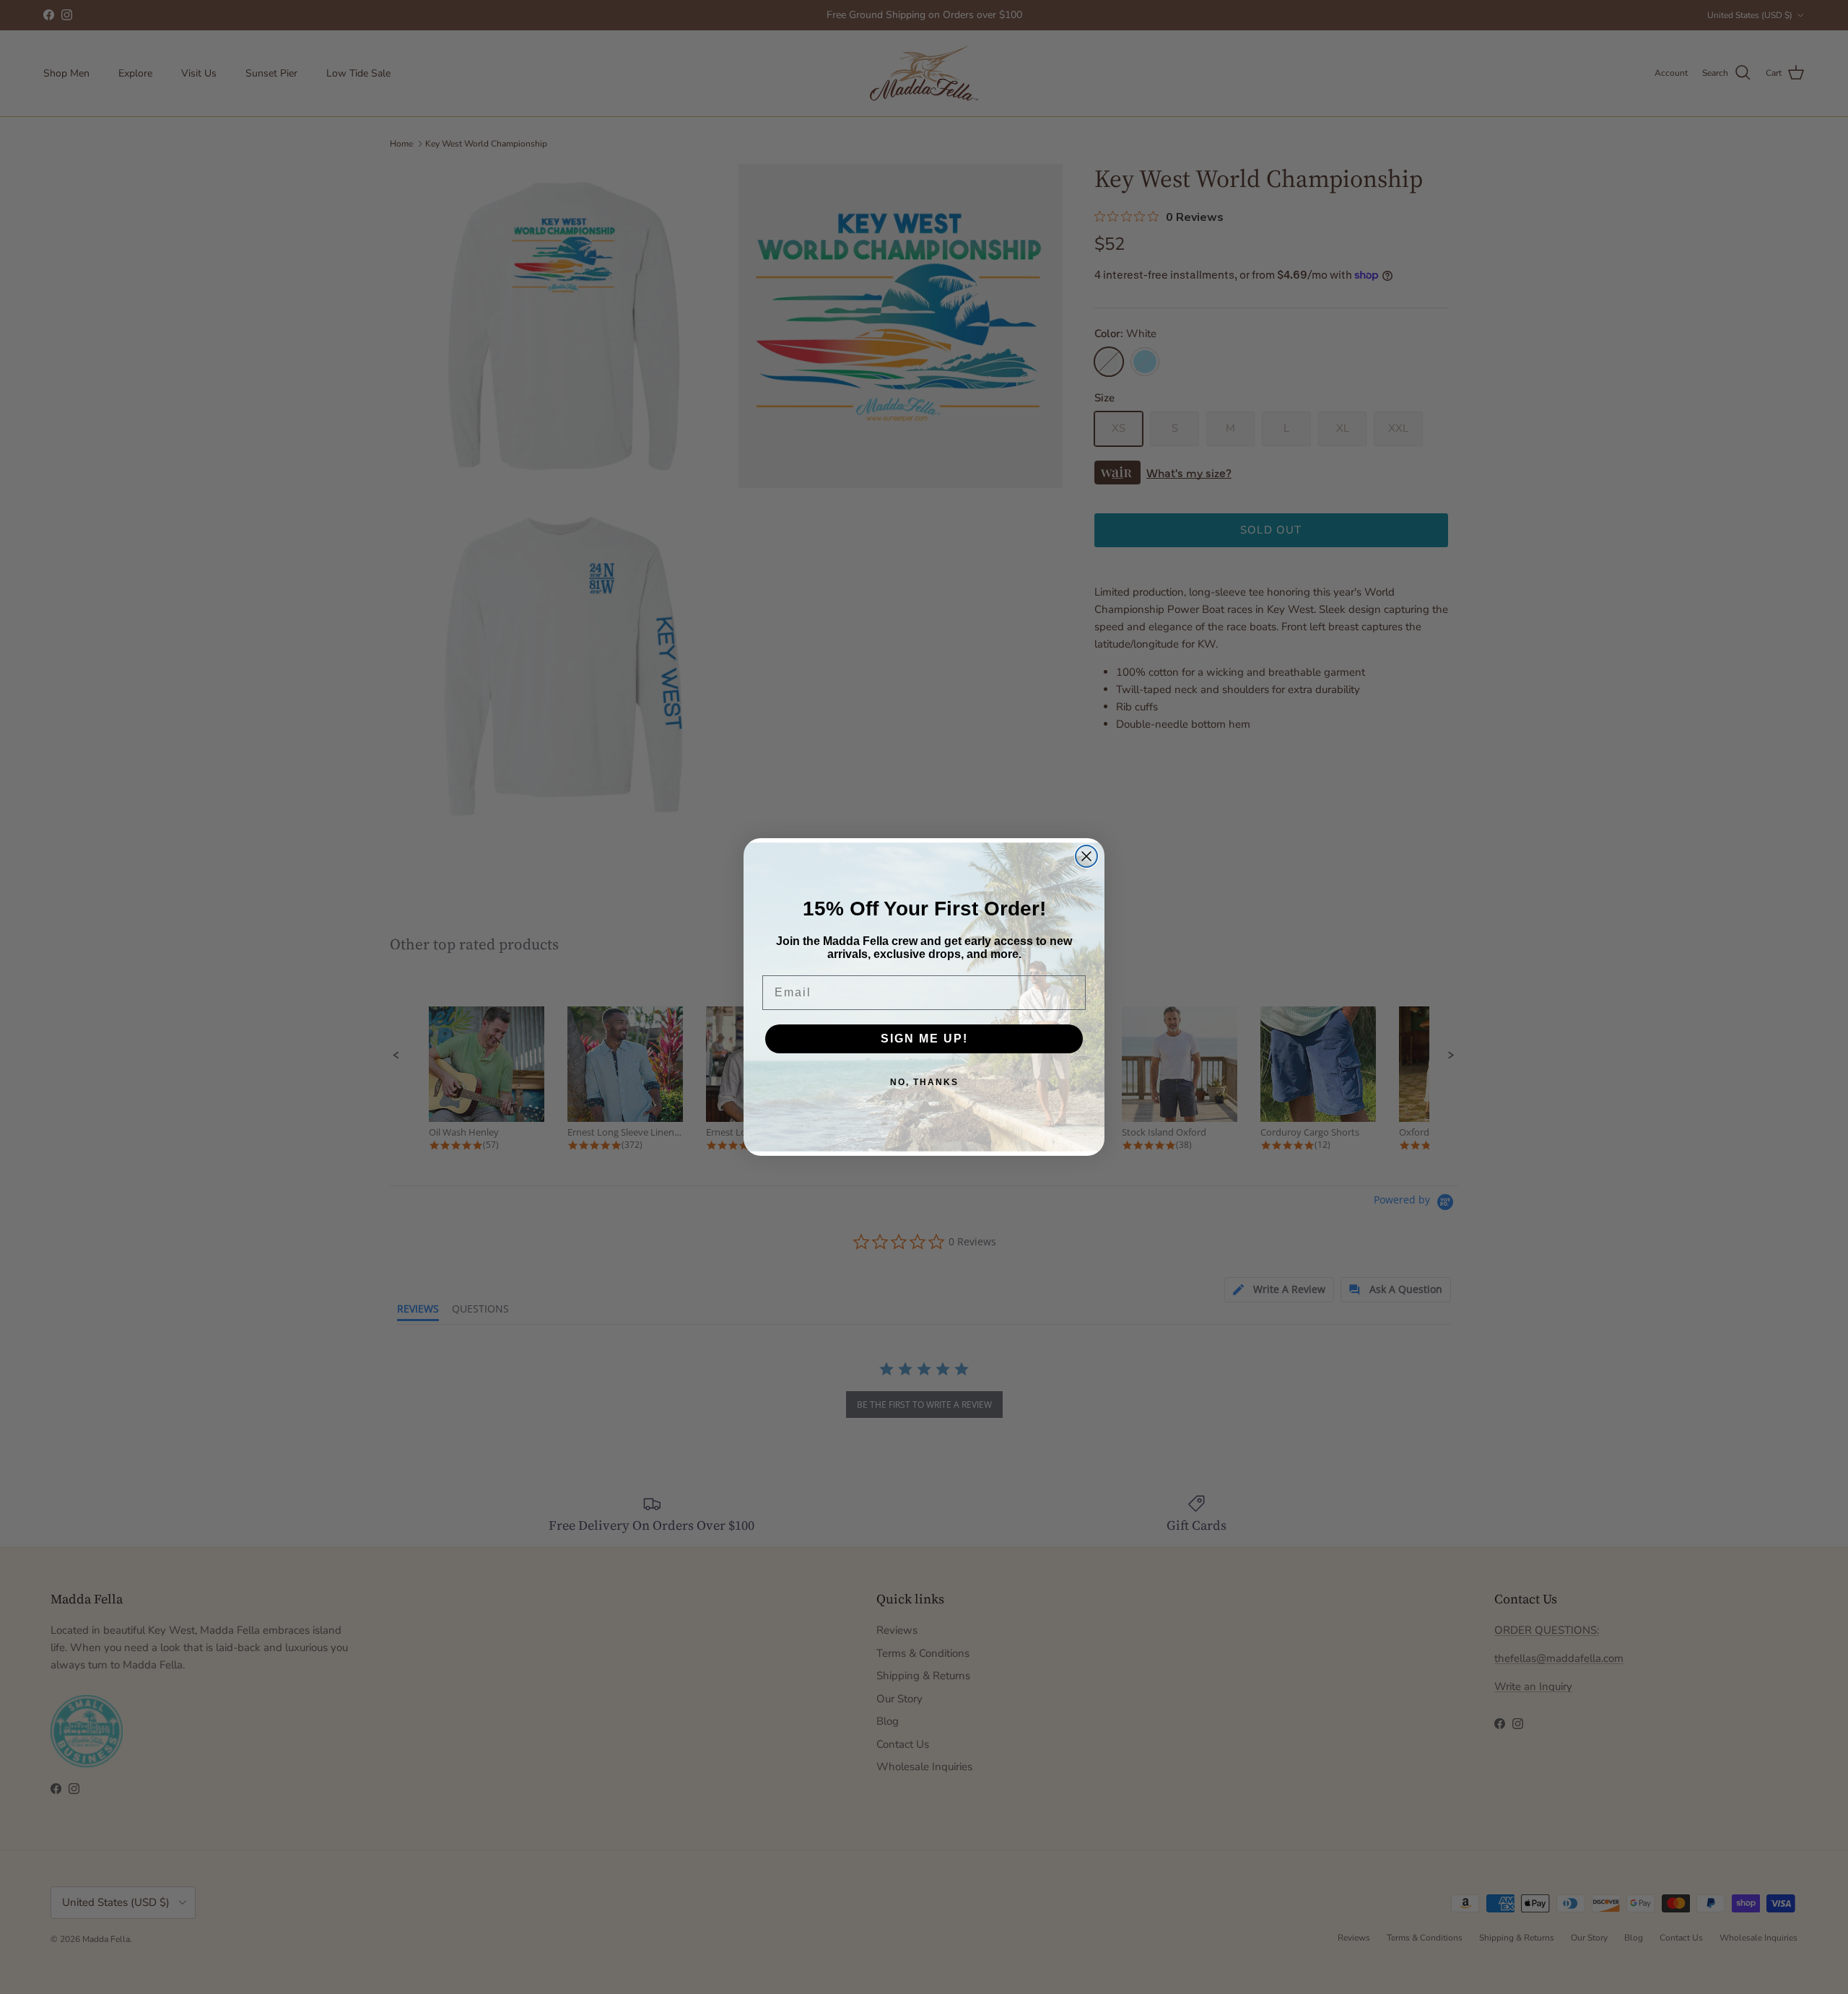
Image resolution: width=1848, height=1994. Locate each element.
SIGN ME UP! (924, 1039)
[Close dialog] (1086, 856)
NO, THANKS (924, 1082)
